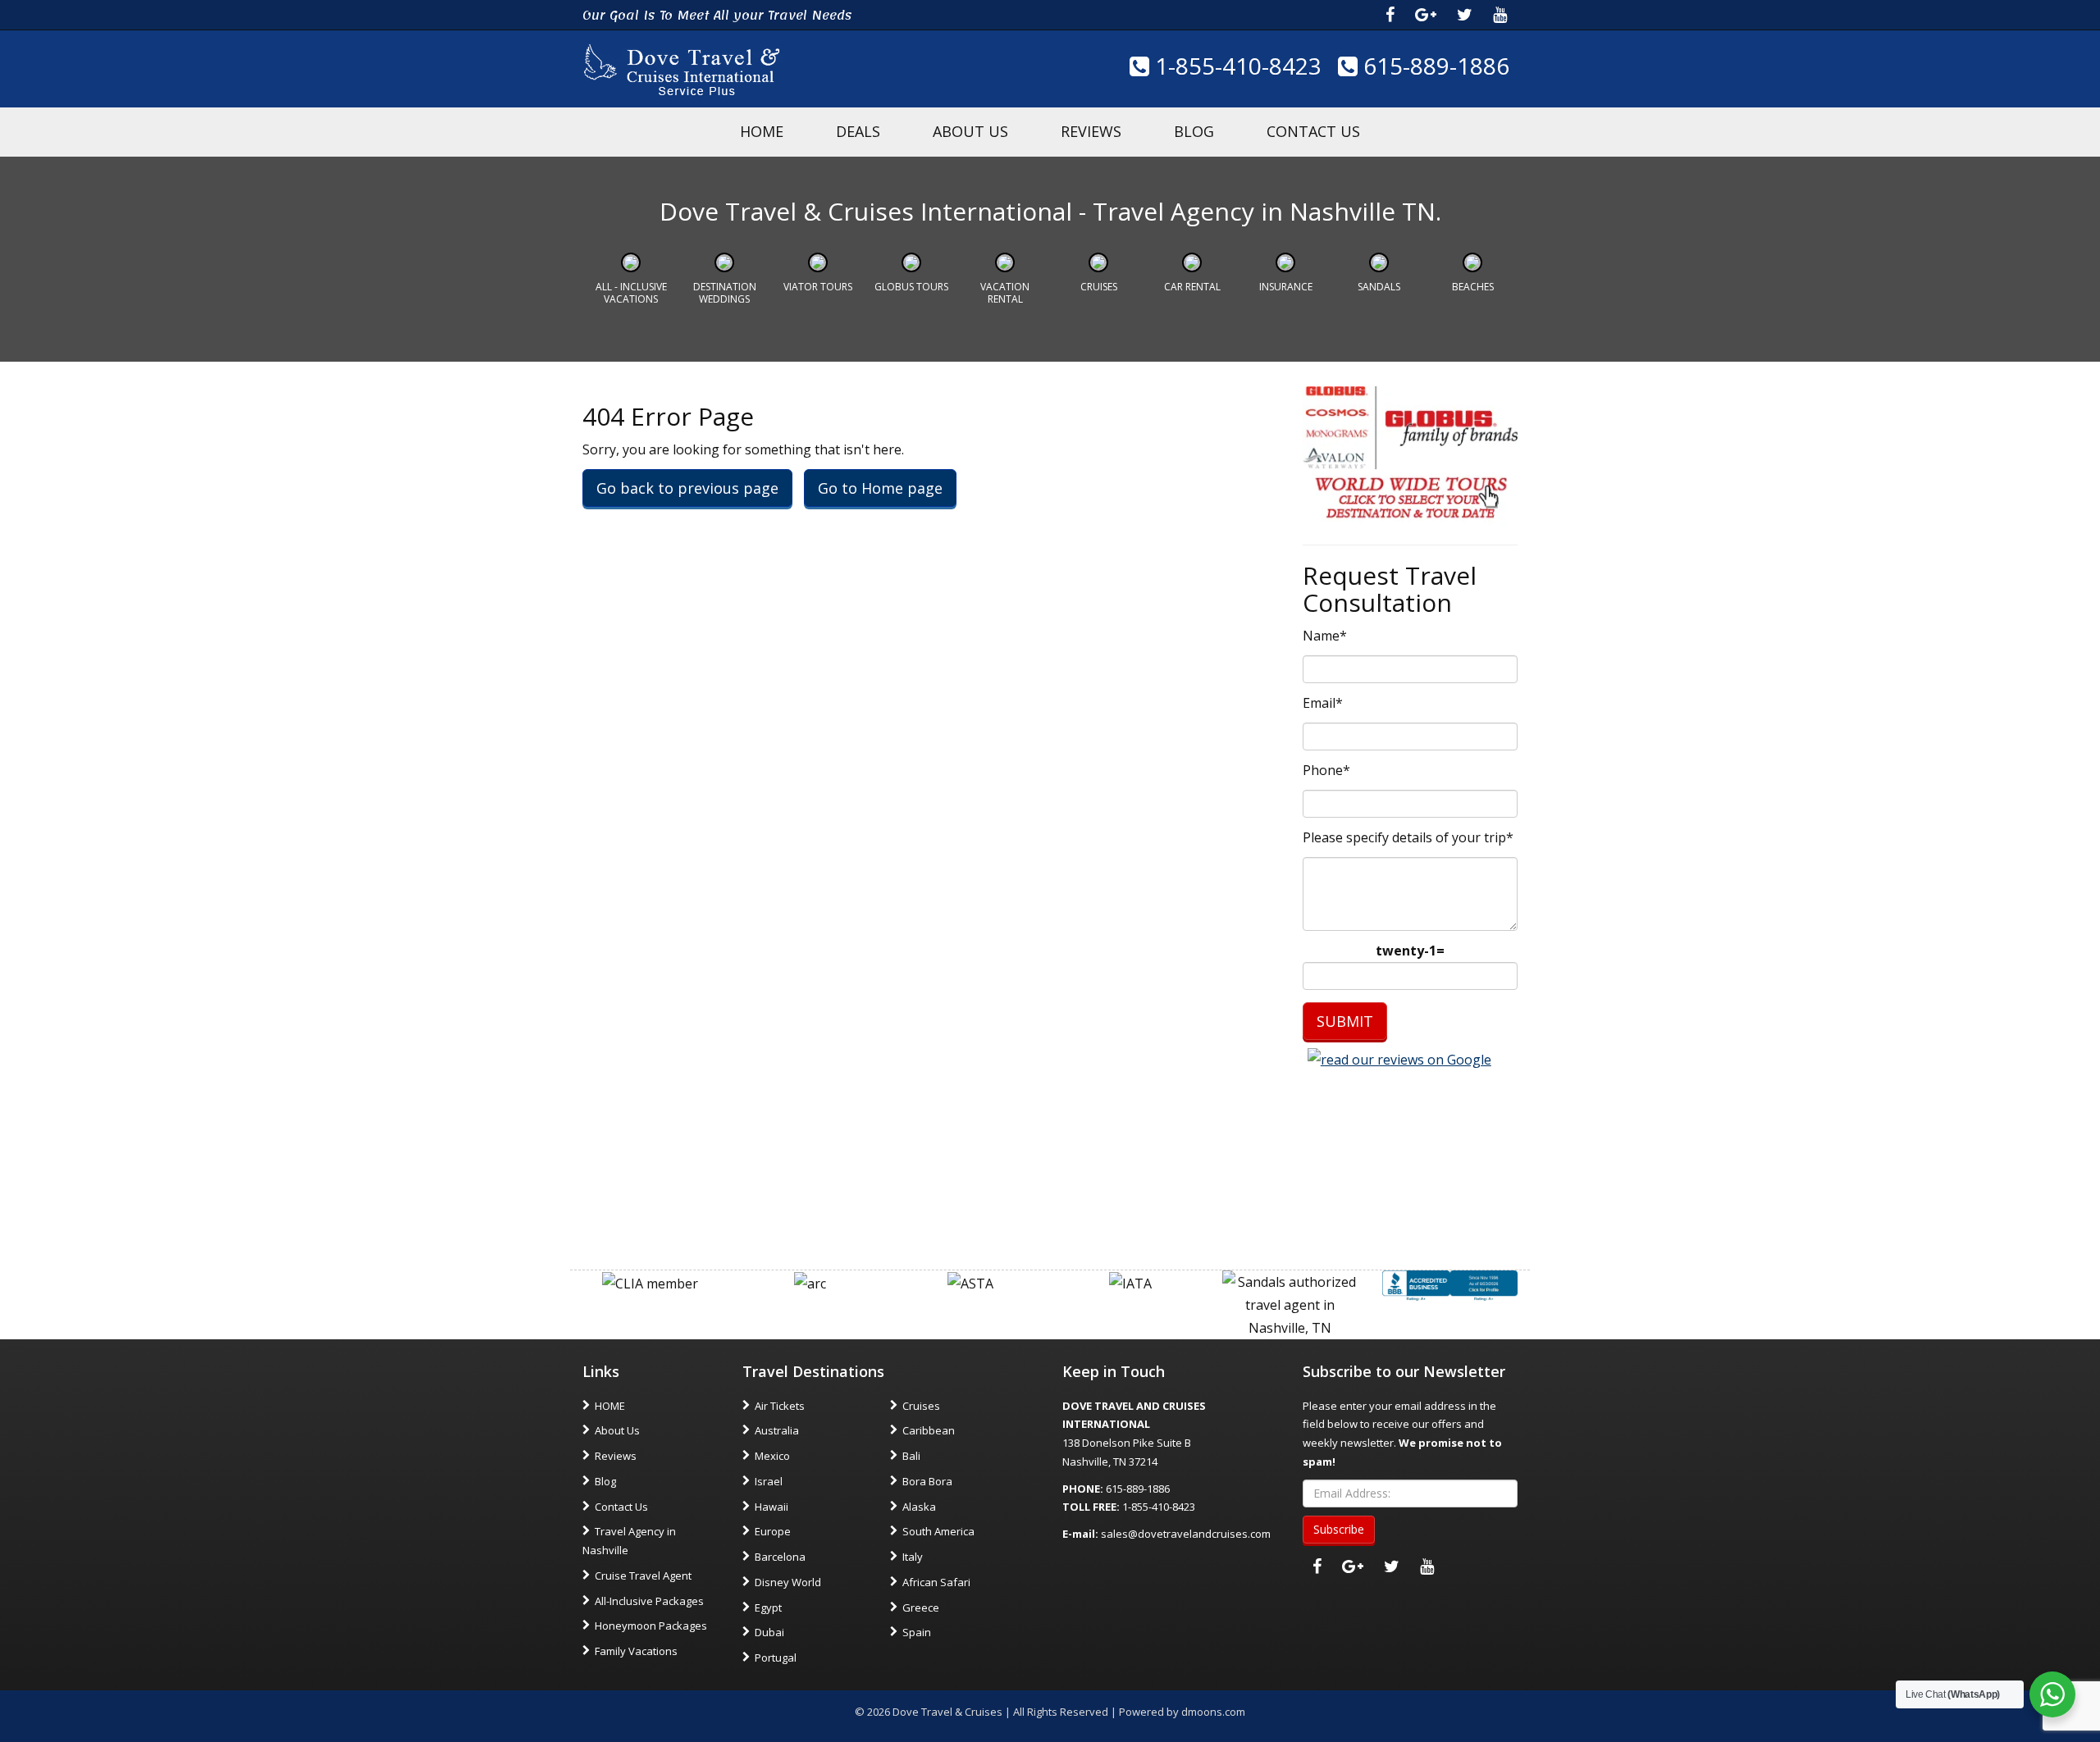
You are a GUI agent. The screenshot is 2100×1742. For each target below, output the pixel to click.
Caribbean (929, 1430)
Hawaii (772, 1507)
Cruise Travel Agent (643, 1576)
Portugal (776, 1658)
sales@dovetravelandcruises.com (1186, 1534)
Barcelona (780, 1557)
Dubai (769, 1632)
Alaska (919, 1507)
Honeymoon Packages (651, 1626)
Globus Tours (911, 287)
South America (938, 1531)
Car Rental (1192, 287)
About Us (970, 131)
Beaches (1473, 287)
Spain (917, 1632)
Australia (777, 1430)
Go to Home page (880, 488)
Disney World (788, 1582)
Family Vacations (636, 1651)
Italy (913, 1557)
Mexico (772, 1456)
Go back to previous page (687, 488)
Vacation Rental (1005, 292)
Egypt (768, 1607)
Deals (858, 131)
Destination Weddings (725, 292)
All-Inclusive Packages (649, 1601)
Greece (921, 1607)
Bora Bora (927, 1481)
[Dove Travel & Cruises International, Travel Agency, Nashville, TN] (1450, 1284)
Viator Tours (818, 287)
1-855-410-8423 (1235, 66)
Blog (1194, 131)
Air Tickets (780, 1406)
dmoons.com (1213, 1712)
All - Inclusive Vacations (631, 292)
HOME (762, 131)
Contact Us (1313, 131)
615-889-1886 (1433, 66)
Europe (773, 1531)
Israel (769, 1481)
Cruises (1099, 287)
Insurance (1286, 287)
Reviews (1091, 131)
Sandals (1379, 287)
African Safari (936, 1582)
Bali (911, 1456)
